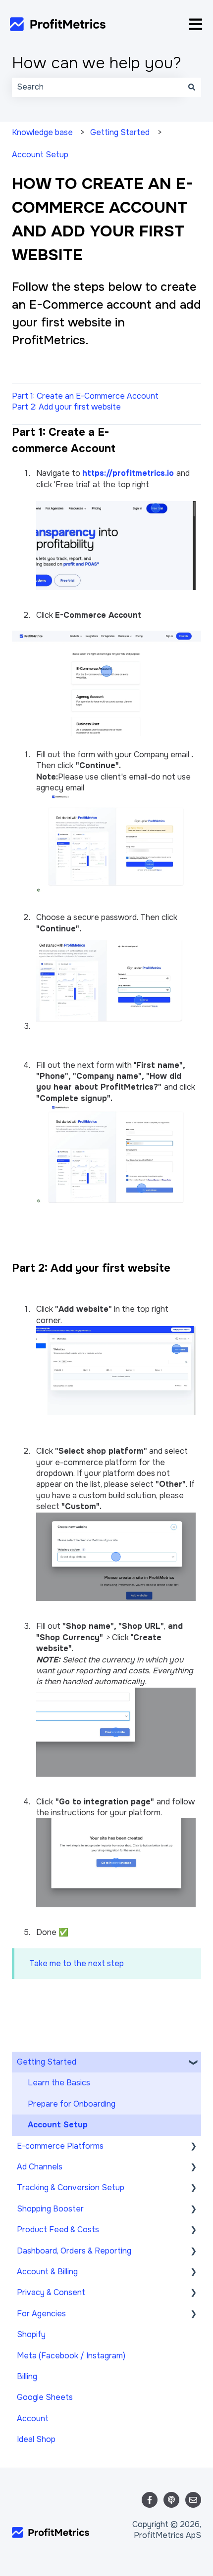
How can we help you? (97, 63)
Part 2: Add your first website (66, 407)
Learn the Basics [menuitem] (59, 2083)
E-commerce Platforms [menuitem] (60, 2146)
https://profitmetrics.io (128, 473)
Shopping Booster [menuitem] (50, 2209)
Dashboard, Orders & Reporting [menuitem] (74, 2251)
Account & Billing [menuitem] (47, 2272)
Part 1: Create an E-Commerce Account (85, 396)
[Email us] (193, 2500)
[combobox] (97, 87)
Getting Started (120, 132)
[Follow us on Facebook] (150, 2500)
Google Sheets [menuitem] (45, 2397)
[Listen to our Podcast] (171, 2500)
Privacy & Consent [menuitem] (51, 2292)
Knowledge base (42, 132)
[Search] (192, 87)
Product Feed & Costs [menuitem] (58, 2230)
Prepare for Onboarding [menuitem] (72, 2104)
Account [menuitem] (33, 2418)
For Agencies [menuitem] (41, 2314)
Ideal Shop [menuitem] (36, 2439)
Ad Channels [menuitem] (40, 2167)
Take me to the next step (77, 1963)
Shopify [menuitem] (31, 2334)
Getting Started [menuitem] (47, 2062)
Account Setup (40, 155)
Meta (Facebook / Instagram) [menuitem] (71, 2356)
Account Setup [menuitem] (58, 2125)
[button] (193, 2063)
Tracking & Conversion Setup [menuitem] (71, 2187)
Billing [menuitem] (27, 2376)
